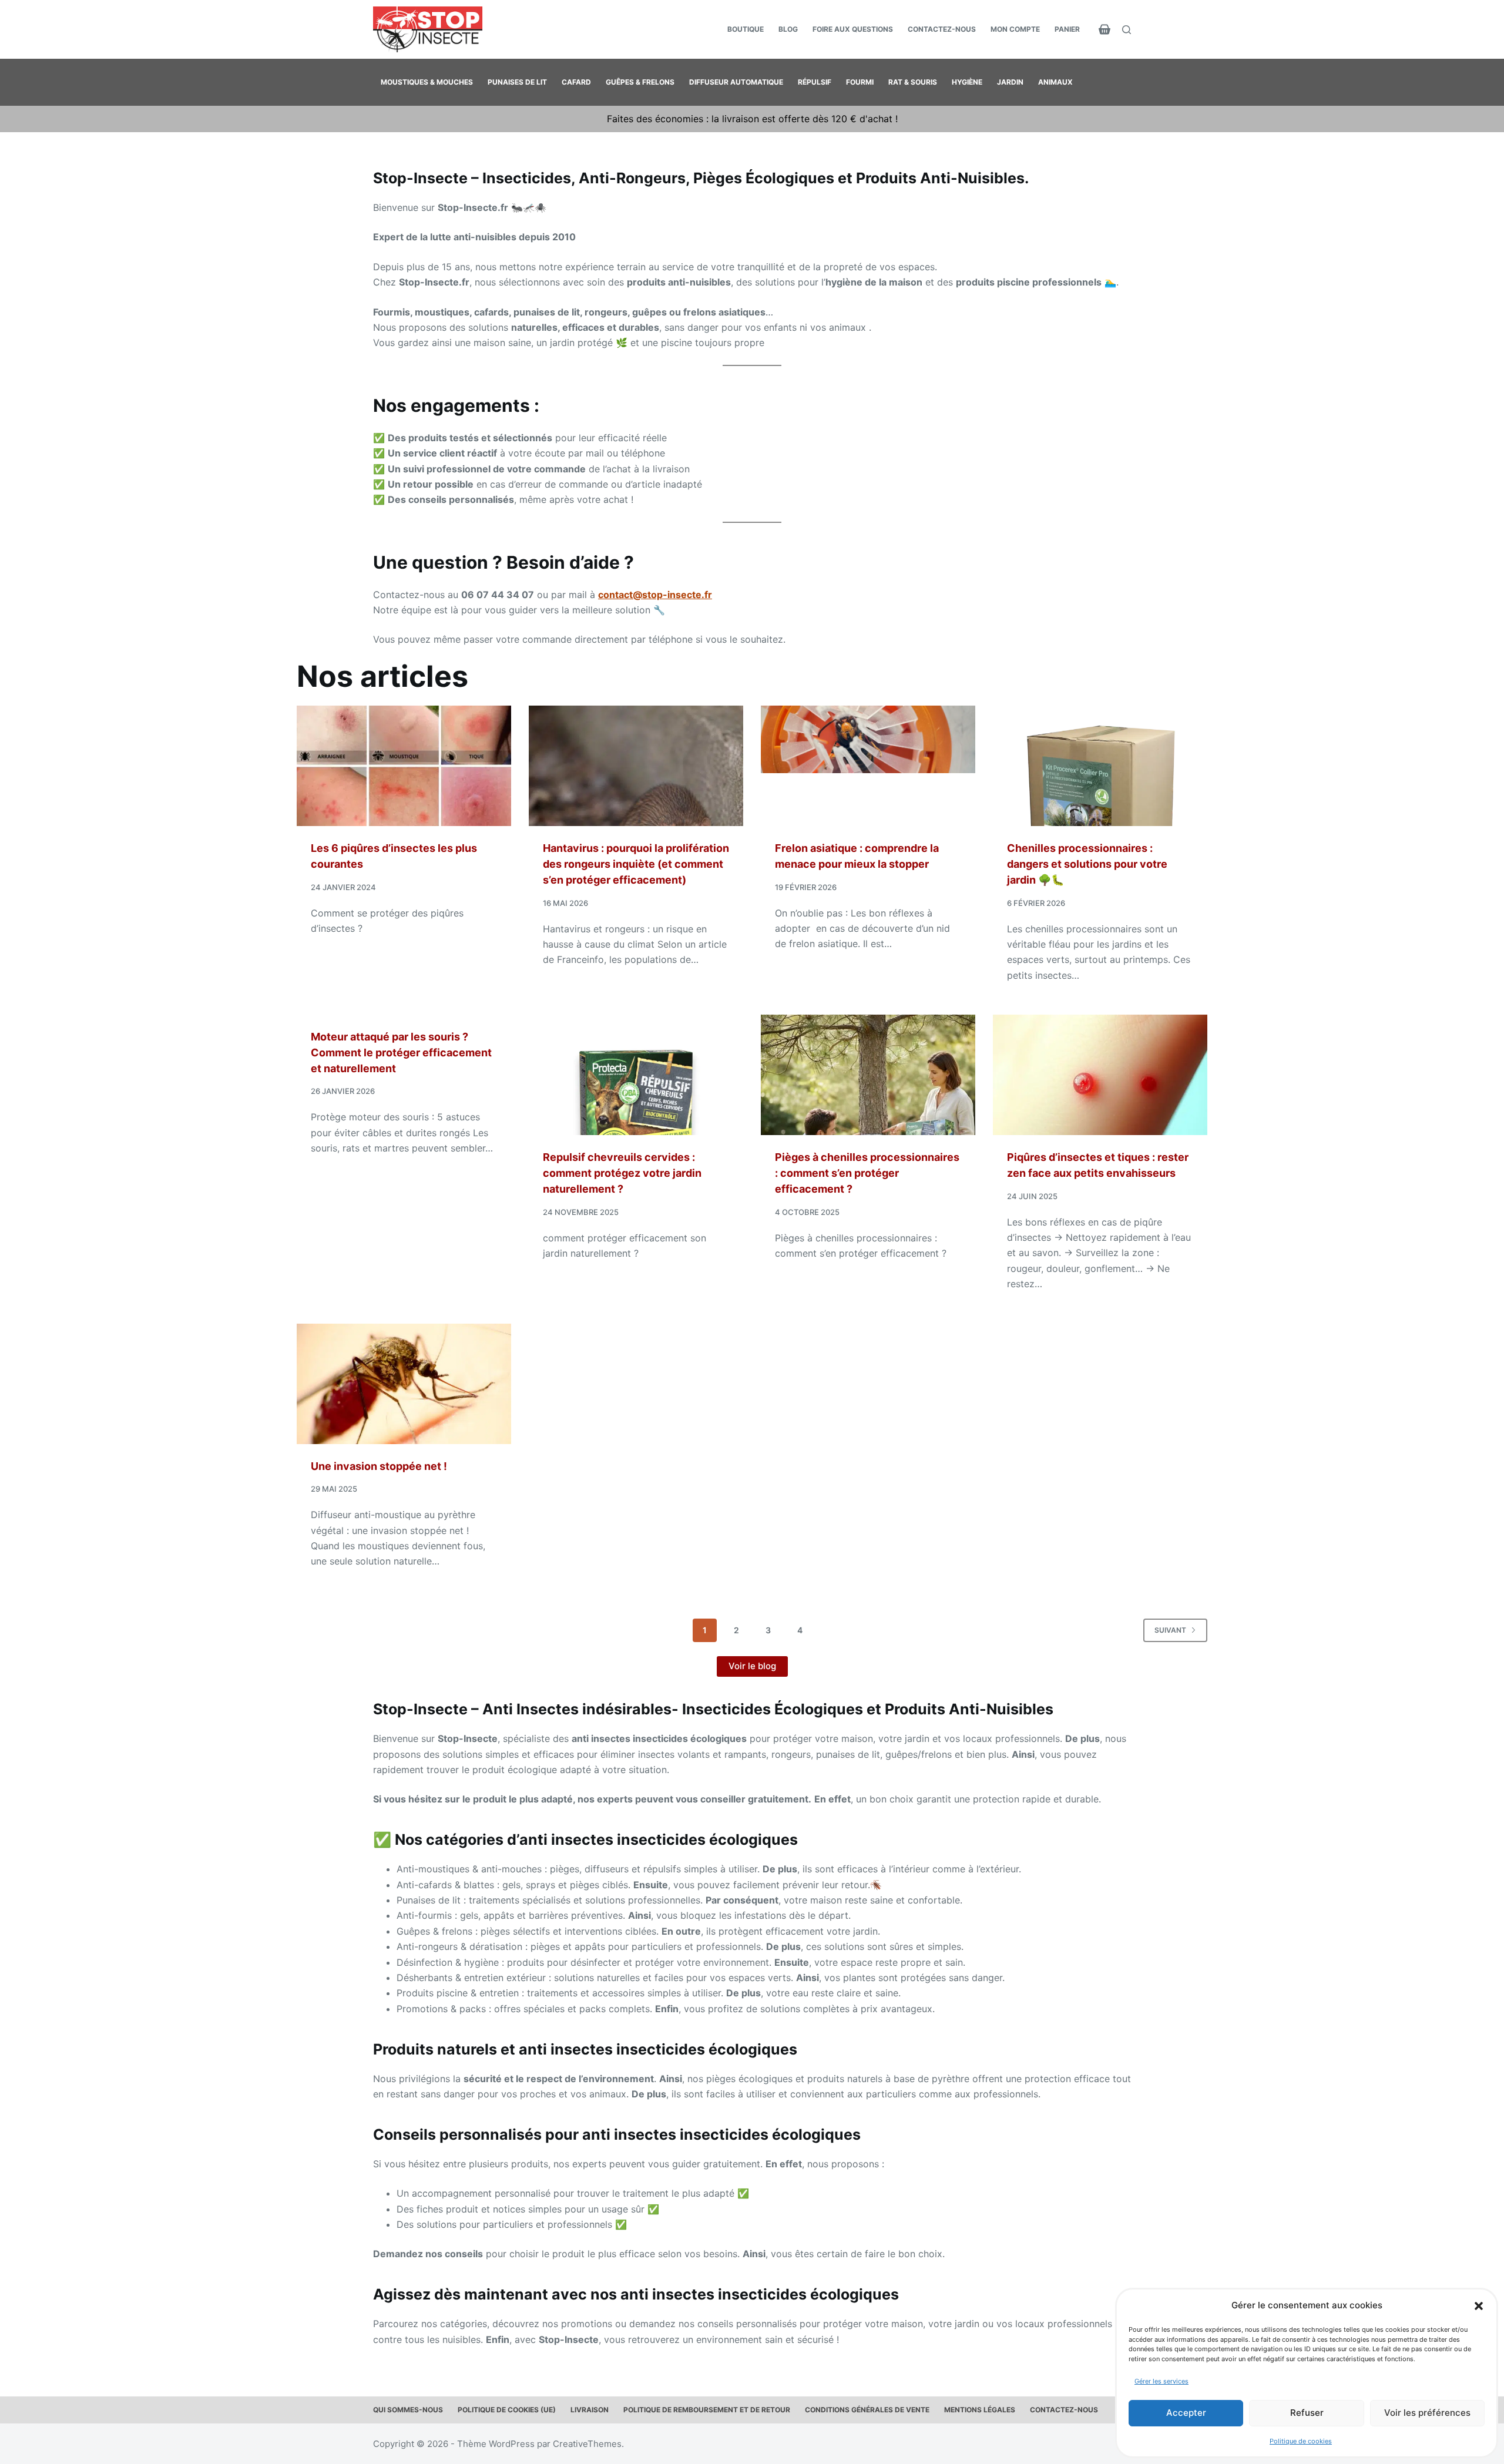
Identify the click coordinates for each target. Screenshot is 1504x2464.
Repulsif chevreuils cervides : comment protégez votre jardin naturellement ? (622, 1173)
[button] (1479, 2306)
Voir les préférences (1427, 2413)
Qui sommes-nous (408, 2410)
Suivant (1170, 1630)
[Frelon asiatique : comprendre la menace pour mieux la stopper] (868, 766)
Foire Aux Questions (853, 29)
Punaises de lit (517, 82)
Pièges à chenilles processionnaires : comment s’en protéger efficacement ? (867, 1173)
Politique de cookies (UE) (507, 2410)
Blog (788, 29)
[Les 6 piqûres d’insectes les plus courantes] (404, 766)
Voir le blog (752, 1666)
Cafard (576, 82)
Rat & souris (913, 82)
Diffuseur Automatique (736, 82)
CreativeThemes (587, 2444)
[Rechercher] (1127, 30)
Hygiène (967, 82)
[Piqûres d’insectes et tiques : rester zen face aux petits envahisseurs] (1100, 1075)
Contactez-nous (942, 29)
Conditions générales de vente (867, 2410)
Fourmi (860, 82)
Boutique (746, 29)
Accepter (1186, 2413)
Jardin (1010, 82)
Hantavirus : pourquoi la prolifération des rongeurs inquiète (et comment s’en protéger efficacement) (636, 864)
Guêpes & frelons (640, 82)
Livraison (590, 2410)
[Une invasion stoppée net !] (404, 1384)
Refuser (1307, 2413)
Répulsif (815, 82)
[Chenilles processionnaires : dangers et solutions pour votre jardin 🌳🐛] (1100, 766)
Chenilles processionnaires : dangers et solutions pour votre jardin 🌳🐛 (1087, 864)
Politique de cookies (1301, 2441)
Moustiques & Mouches (427, 82)
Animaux (1055, 82)
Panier (1067, 29)
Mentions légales (980, 2410)
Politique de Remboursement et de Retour (707, 2410)
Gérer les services (1161, 2381)
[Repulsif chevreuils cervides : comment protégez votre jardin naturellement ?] (636, 1075)
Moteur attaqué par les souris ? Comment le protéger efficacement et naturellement (401, 1053)
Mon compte (1015, 29)
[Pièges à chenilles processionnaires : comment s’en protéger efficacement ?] (868, 1075)
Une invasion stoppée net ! (379, 1466)
